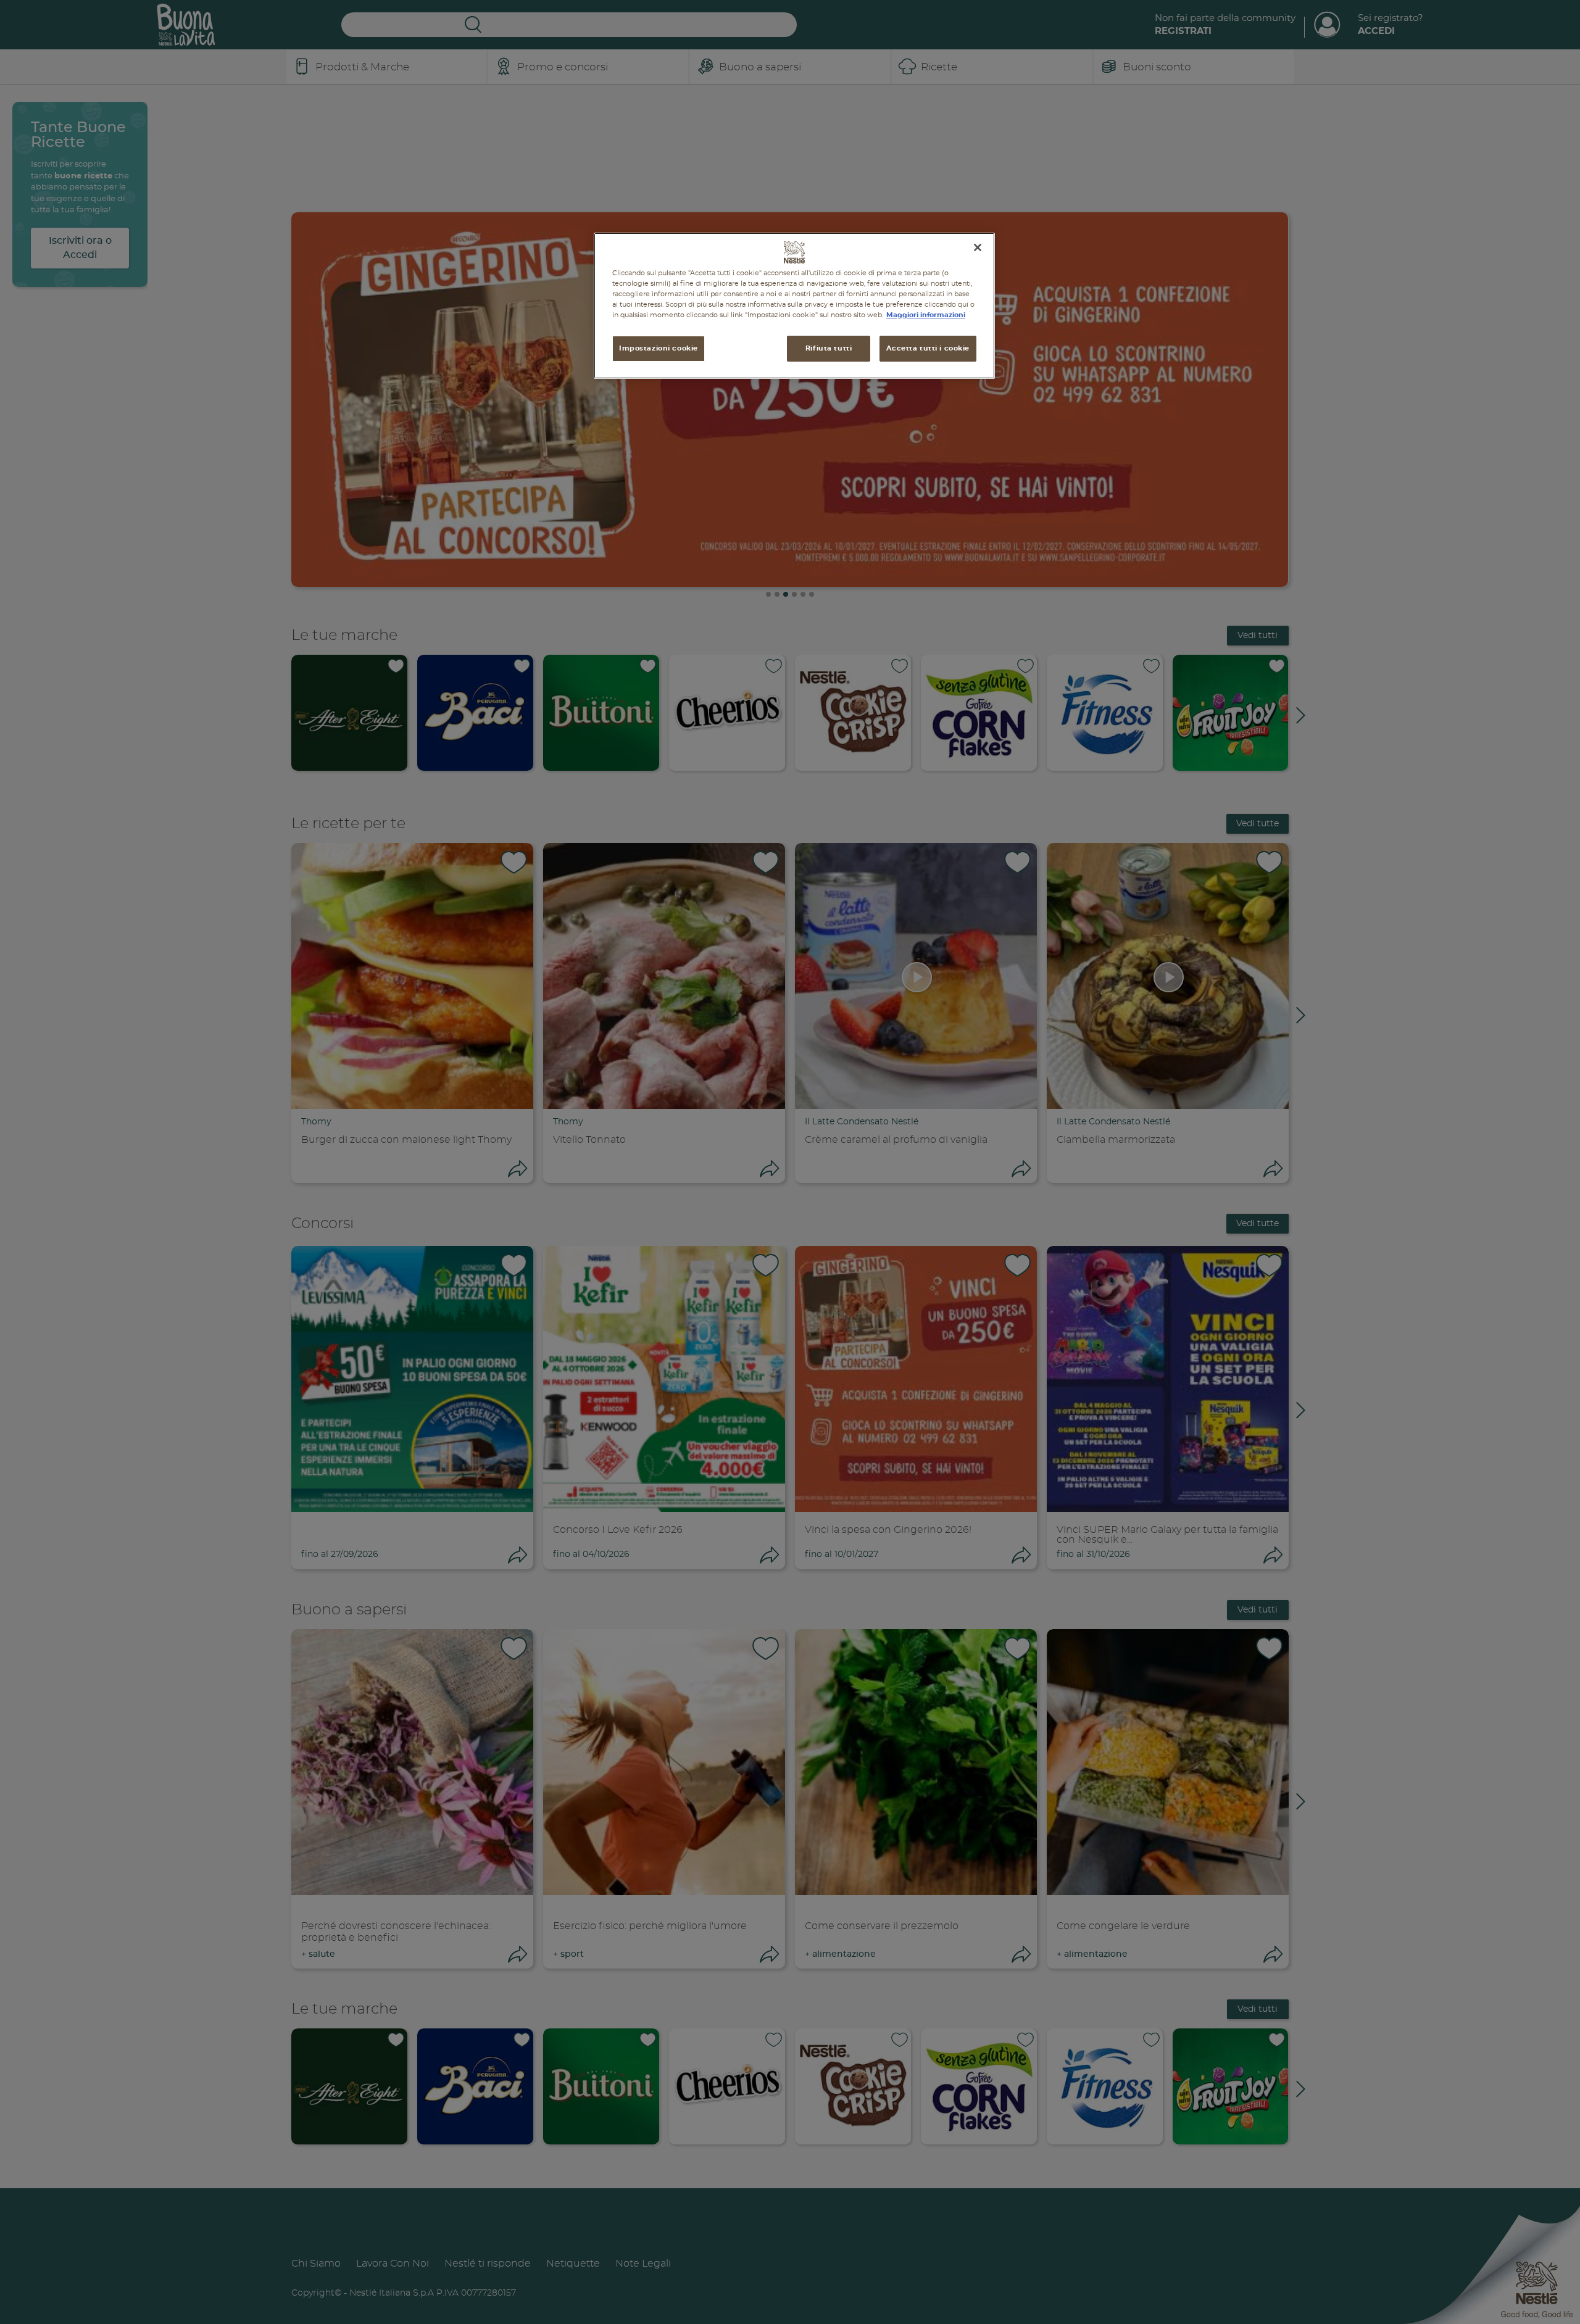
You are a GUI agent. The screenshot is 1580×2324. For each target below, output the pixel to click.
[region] (794, 306)
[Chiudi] (978, 247)
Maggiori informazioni (926, 315)
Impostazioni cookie (659, 348)
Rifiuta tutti (829, 348)
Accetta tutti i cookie (928, 348)
